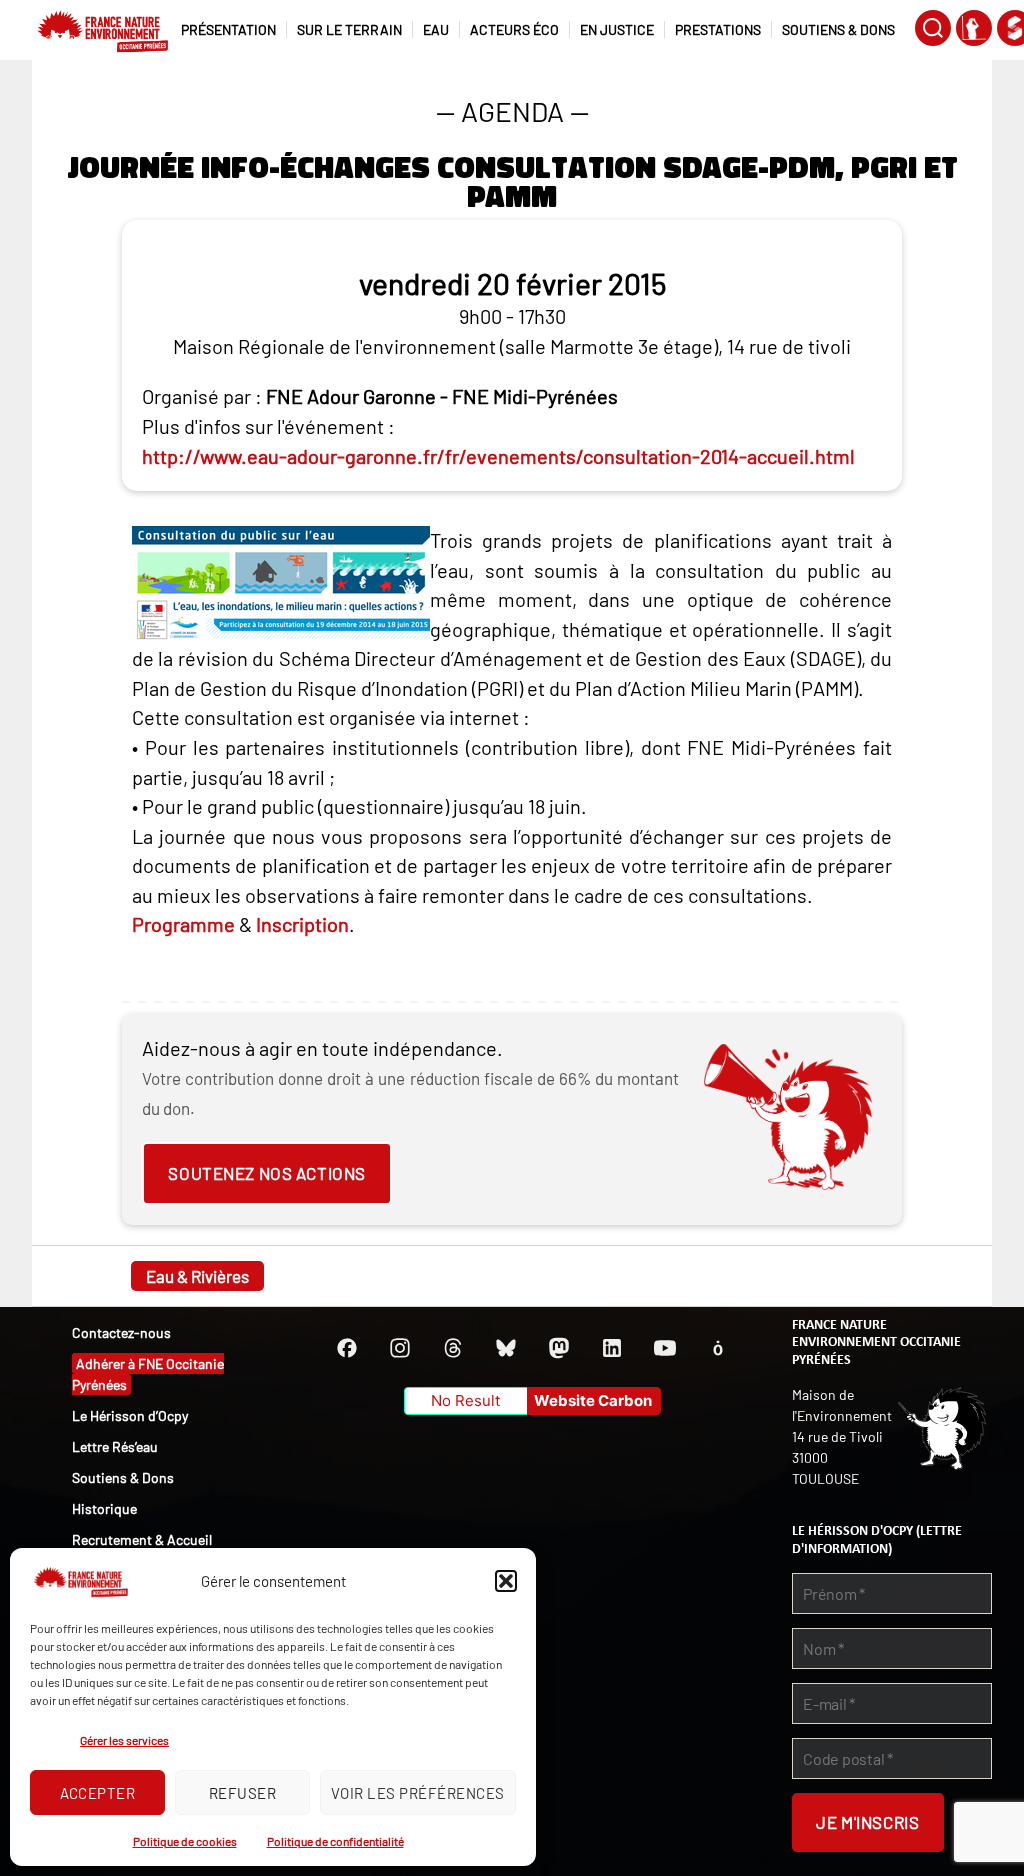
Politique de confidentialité (335, 1841)
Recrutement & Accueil (142, 1539)
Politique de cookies (185, 1841)
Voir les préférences (418, 1793)
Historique (104, 1508)
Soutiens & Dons (123, 1477)
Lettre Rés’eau (115, 1446)
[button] (506, 1581)
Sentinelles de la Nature (974, 28)
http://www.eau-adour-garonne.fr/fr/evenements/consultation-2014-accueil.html (498, 456)
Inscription (302, 924)
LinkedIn (612, 1348)
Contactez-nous (121, 1332)
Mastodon (559, 1348)
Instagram (400, 1348)
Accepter (98, 1793)
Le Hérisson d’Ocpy (130, 1415)
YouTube (665, 1348)
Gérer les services (124, 1740)
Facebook (347, 1348)
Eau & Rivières (197, 1276)
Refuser (243, 1793)
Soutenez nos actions (266, 1173)
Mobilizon (718, 1348)
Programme (183, 924)
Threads (453, 1348)
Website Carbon (593, 1400)
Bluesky (506, 1348)
